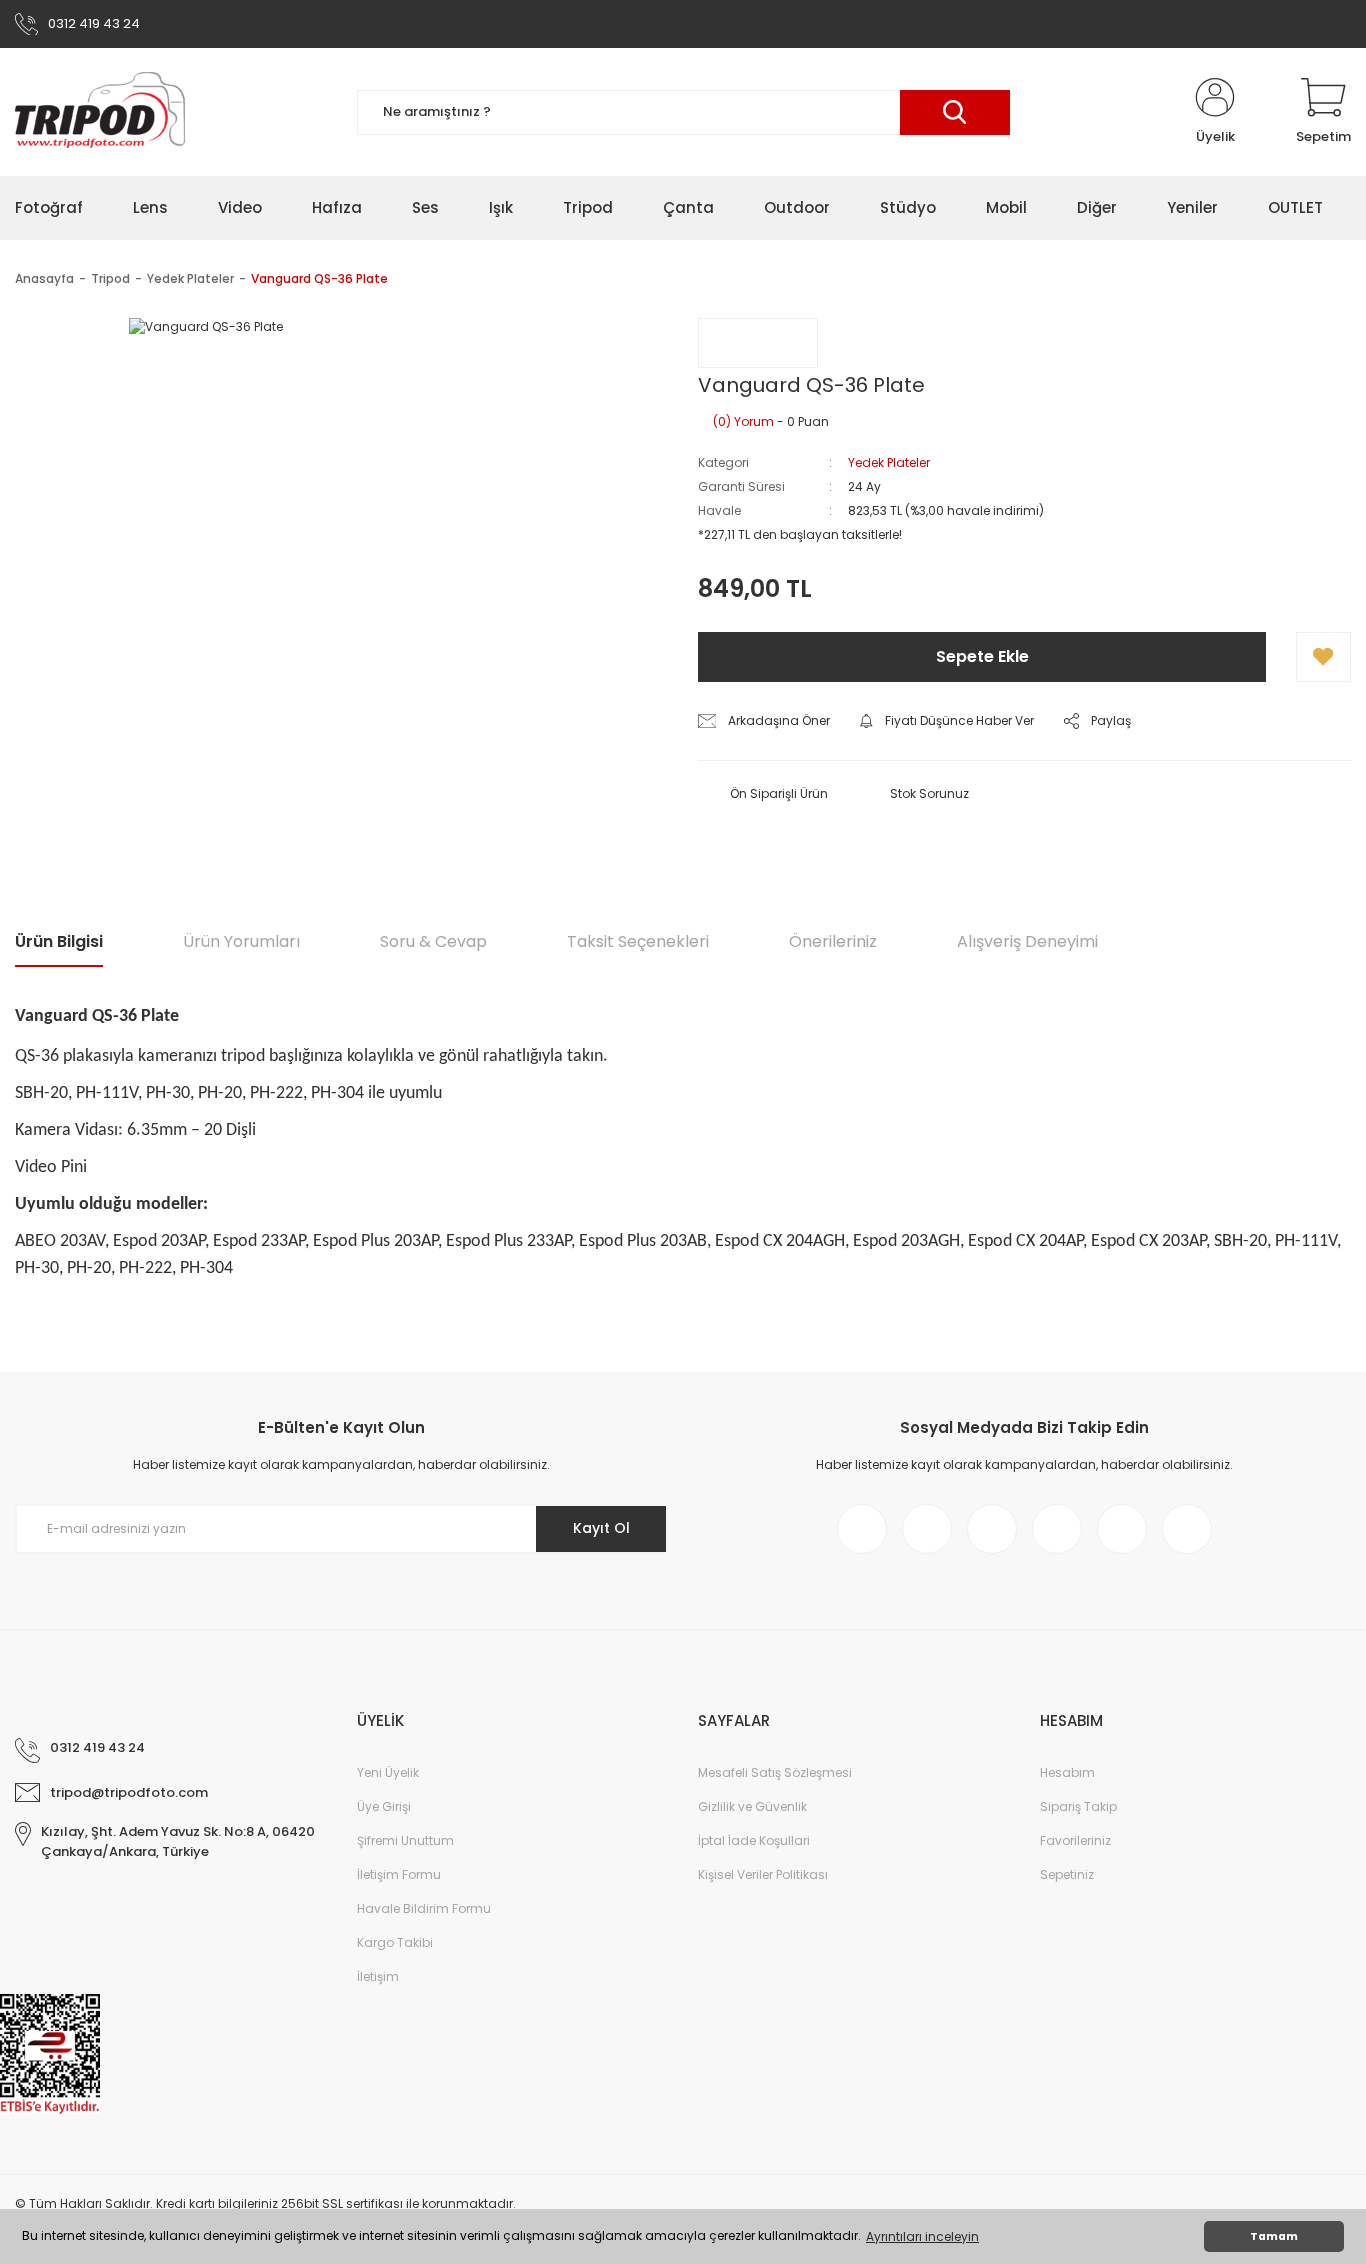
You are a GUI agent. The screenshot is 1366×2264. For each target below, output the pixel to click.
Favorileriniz (1075, 1840)
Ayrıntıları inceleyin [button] (922, 2236)
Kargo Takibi (395, 1942)
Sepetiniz (1067, 1874)
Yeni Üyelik (388, 1772)
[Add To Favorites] (1323, 657)
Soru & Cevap (433, 941)
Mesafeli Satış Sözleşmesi (775, 1772)
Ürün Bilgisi (59, 941)
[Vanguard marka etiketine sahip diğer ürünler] (758, 343)
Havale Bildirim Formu (424, 1908)
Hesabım (1067, 1772)
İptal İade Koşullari (754, 1840)
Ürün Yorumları (241, 941)
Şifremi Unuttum (405, 1840)
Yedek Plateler (889, 462)
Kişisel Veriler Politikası (763, 1874)
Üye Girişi (384, 1806)
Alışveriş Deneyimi (1027, 941)
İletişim (378, 1976)
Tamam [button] (1274, 2236)
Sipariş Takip (1078, 1806)
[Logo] (100, 112)
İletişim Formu (399, 1874)
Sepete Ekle (982, 656)
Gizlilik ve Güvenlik (752, 1806)
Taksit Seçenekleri (638, 941)
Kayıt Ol (601, 1528)
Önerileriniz (833, 941)
